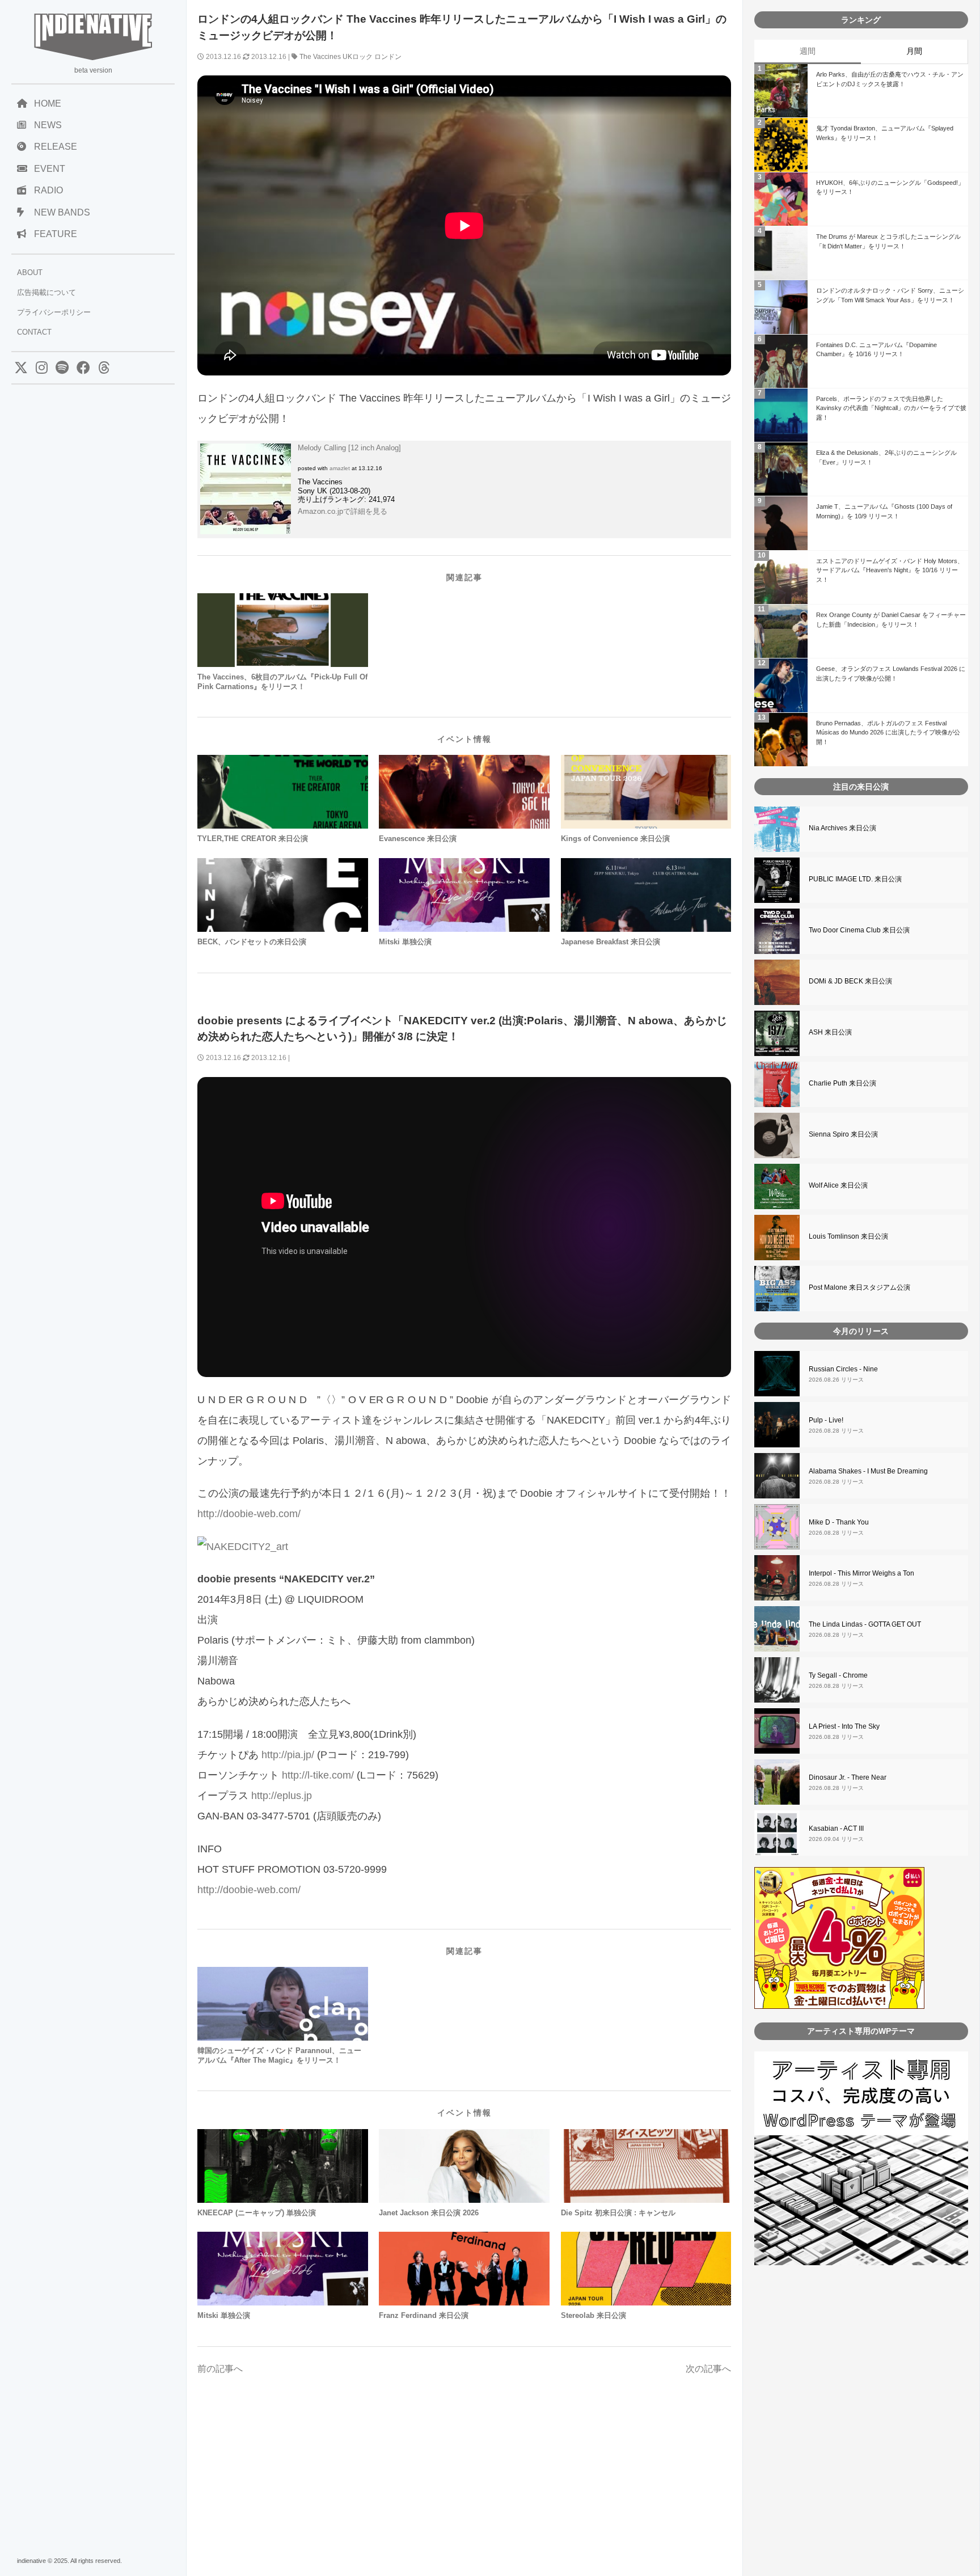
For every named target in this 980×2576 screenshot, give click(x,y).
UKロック (358, 57)
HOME (48, 104)
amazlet (340, 468)
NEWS (48, 125)
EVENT (50, 169)
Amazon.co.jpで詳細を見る (343, 511)
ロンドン (388, 57)
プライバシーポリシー (54, 312)
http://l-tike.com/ (318, 1775)
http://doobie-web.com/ (249, 1514)
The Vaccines (320, 57)
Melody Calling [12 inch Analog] (349, 448)
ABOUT (30, 273)
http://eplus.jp (282, 1796)
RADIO (48, 190)
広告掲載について (47, 292)
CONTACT (34, 332)
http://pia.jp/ (288, 1755)
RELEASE (56, 147)
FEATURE (56, 234)
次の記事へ (708, 2369)
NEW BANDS (62, 212)
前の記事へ (220, 2369)
